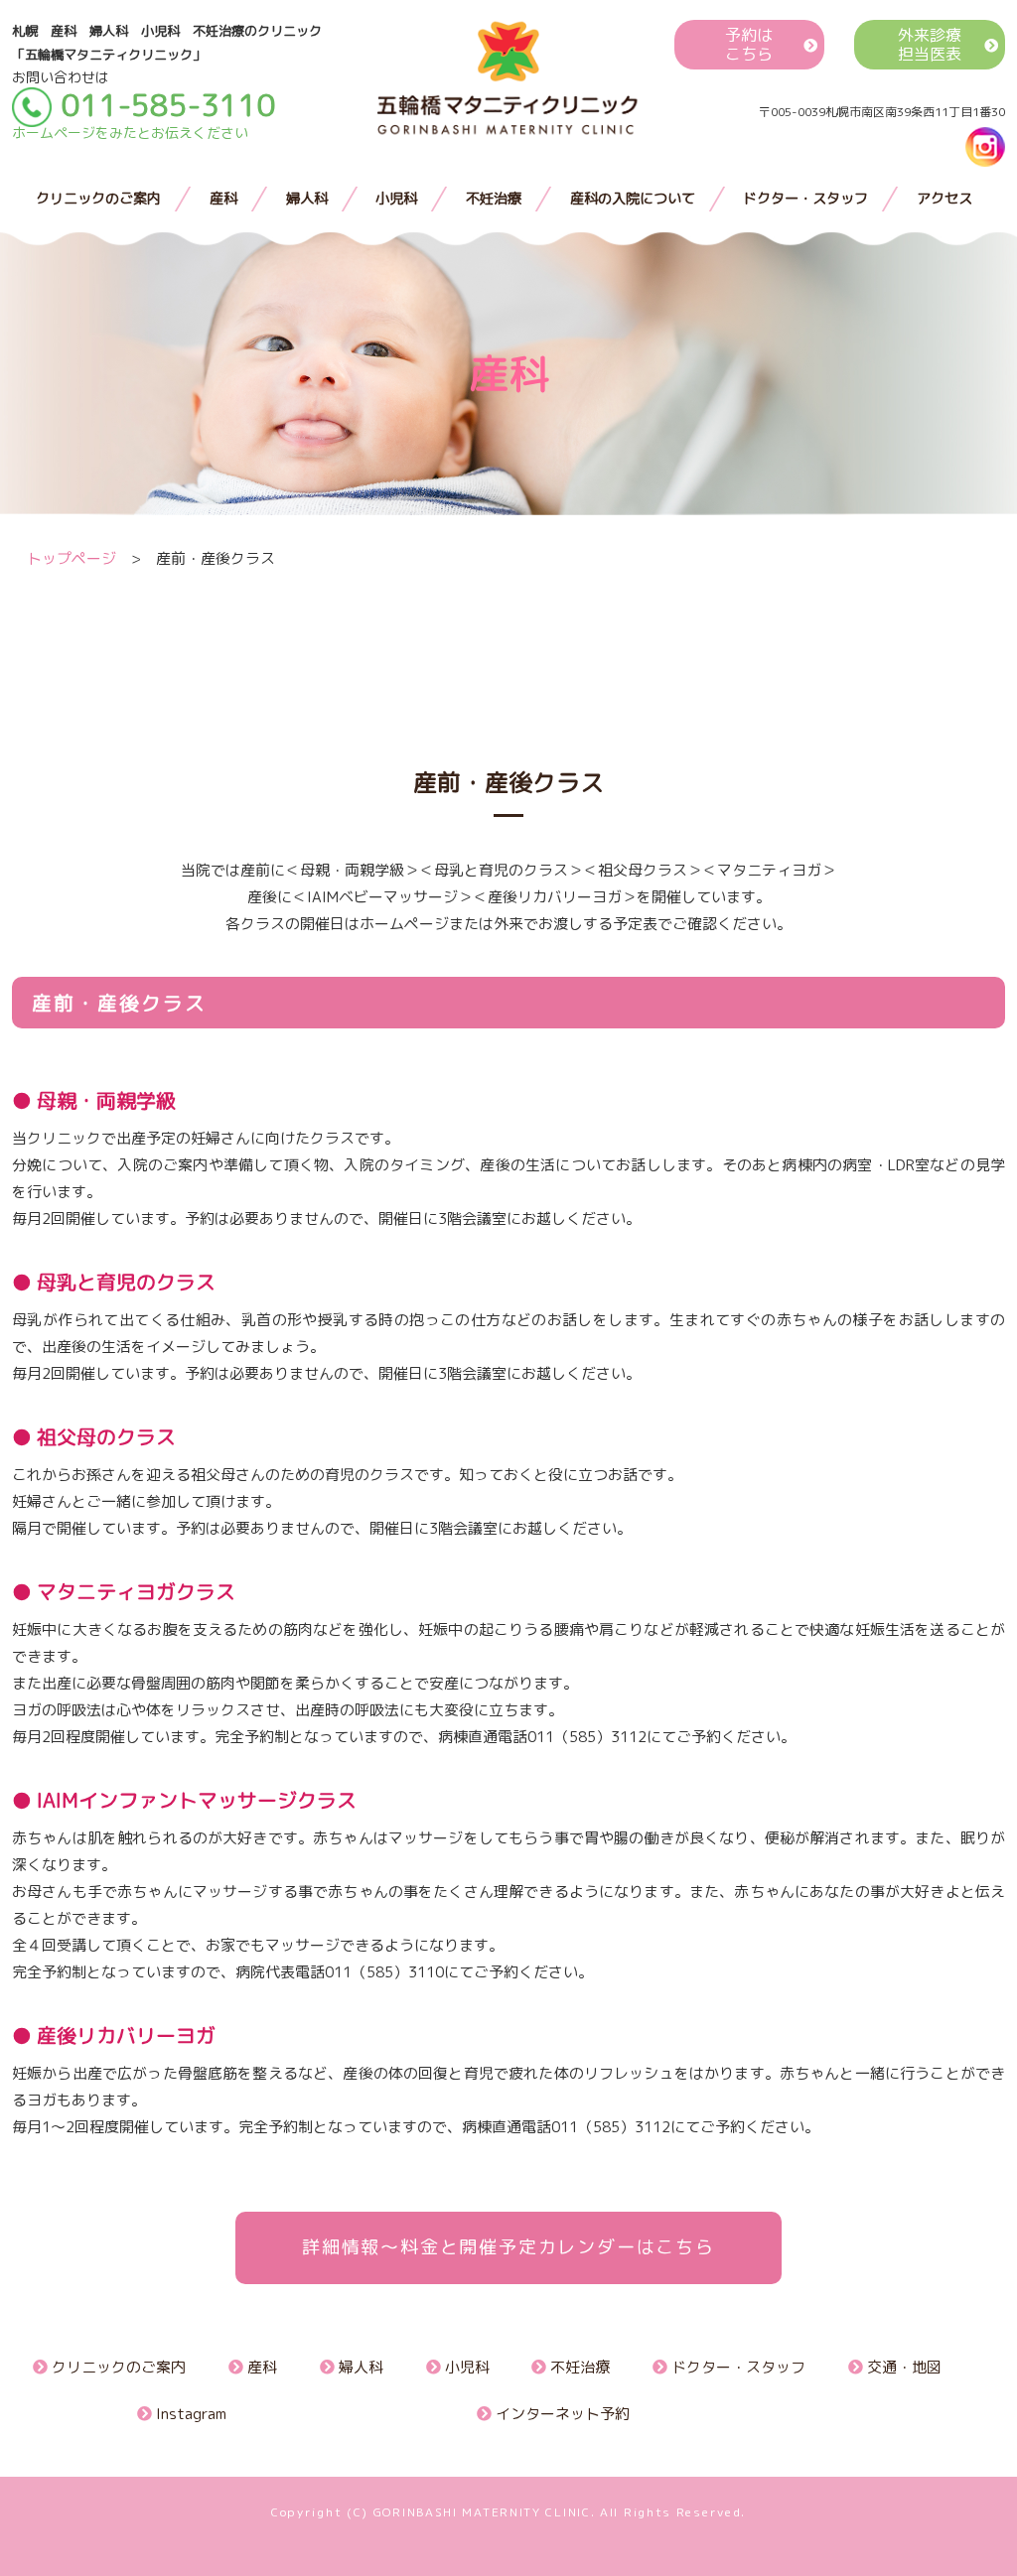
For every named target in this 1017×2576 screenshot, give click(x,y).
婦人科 (307, 199)
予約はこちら (749, 45)
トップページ (72, 558)
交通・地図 (902, 2367)
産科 (223, 199)
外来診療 (930, 45)
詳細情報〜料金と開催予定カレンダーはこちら (508, 2247)
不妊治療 (494, 199)
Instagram (189, 2414)
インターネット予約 (561, 2414)
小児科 (396, 199)
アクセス (944, 199)
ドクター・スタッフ (805, 199)
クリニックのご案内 (98, 199)
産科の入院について (633, 199)
